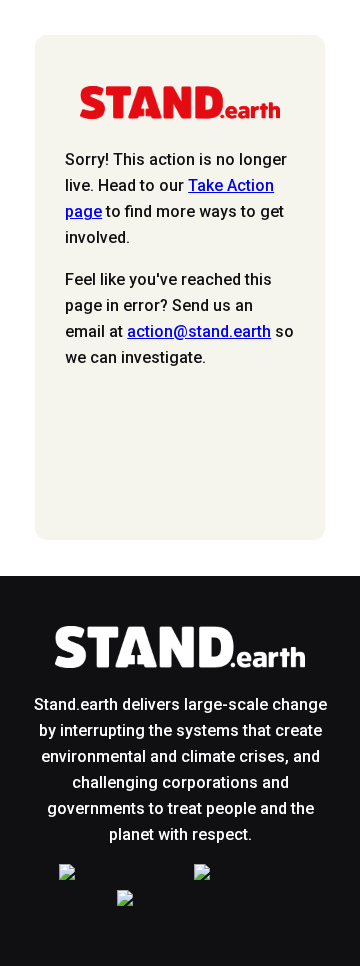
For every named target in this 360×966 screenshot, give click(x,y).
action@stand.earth (199, 331)
